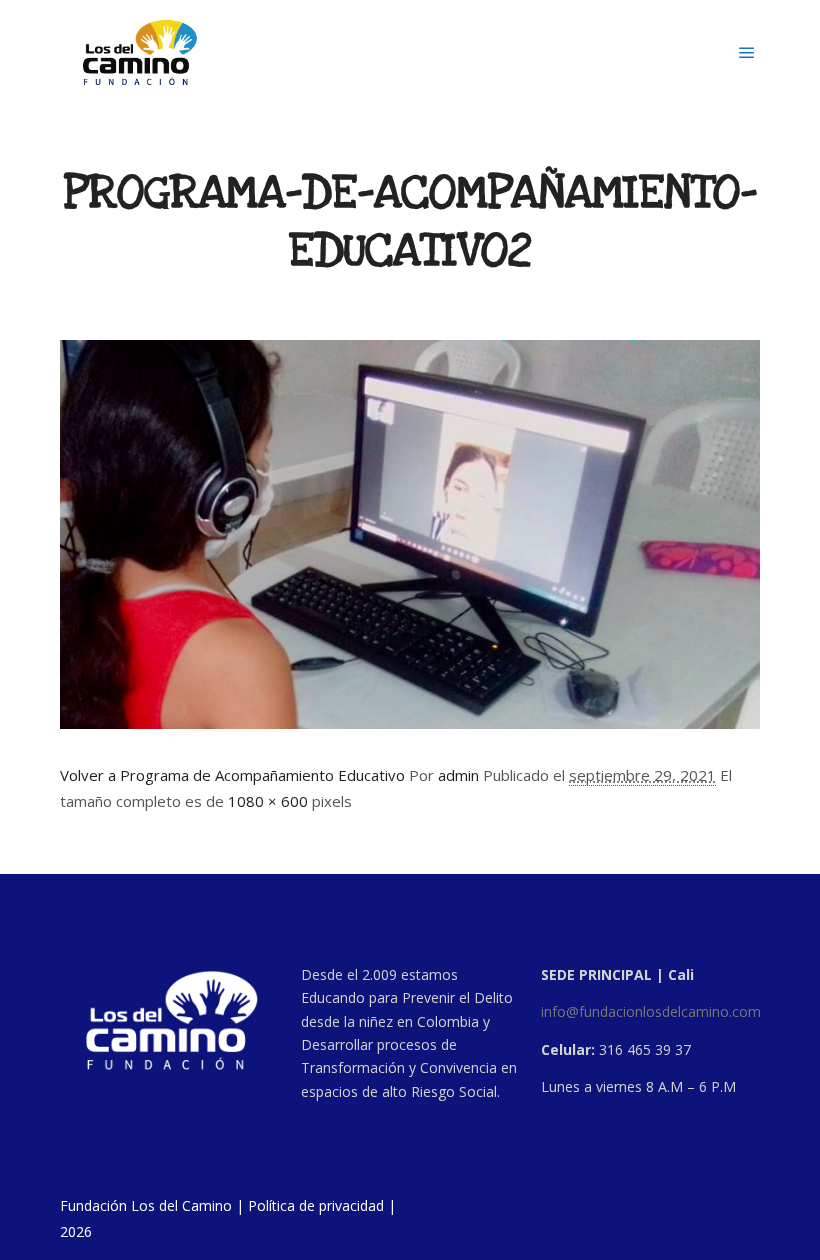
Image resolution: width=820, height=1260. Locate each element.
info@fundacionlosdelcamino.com (651, 1011)
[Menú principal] (747, 53)
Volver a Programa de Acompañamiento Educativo (232, 775)
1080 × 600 (268, 801)
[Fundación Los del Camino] (140, 52)
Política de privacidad (316, 1205)
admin (458, 775)
